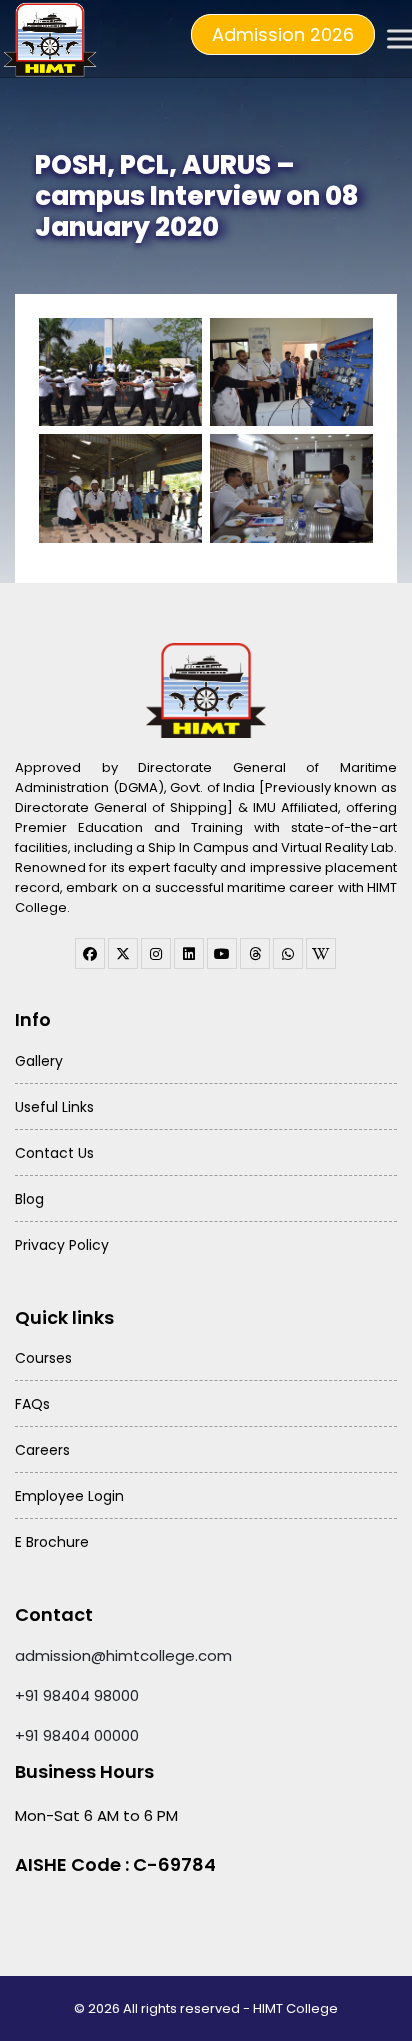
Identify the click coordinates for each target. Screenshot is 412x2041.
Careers (42, 1450)
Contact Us (54, 1153)
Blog (29, 1199)
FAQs (32, 1404)
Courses (43, 1358)
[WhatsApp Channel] (288, 953)
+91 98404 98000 (77, 1695)
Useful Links (54, 1107)
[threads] (255, 953)
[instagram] (156, 953)
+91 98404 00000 (77, 1735)
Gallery (39, 1061)
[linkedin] (189, 953)
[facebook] (90, 953)
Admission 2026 (283, 34)
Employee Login (69, 1496)
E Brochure (52, 1542)
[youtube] (222, 953)
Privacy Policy (62, 1245)
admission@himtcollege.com (123, 1655)
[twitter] (123, 953)
